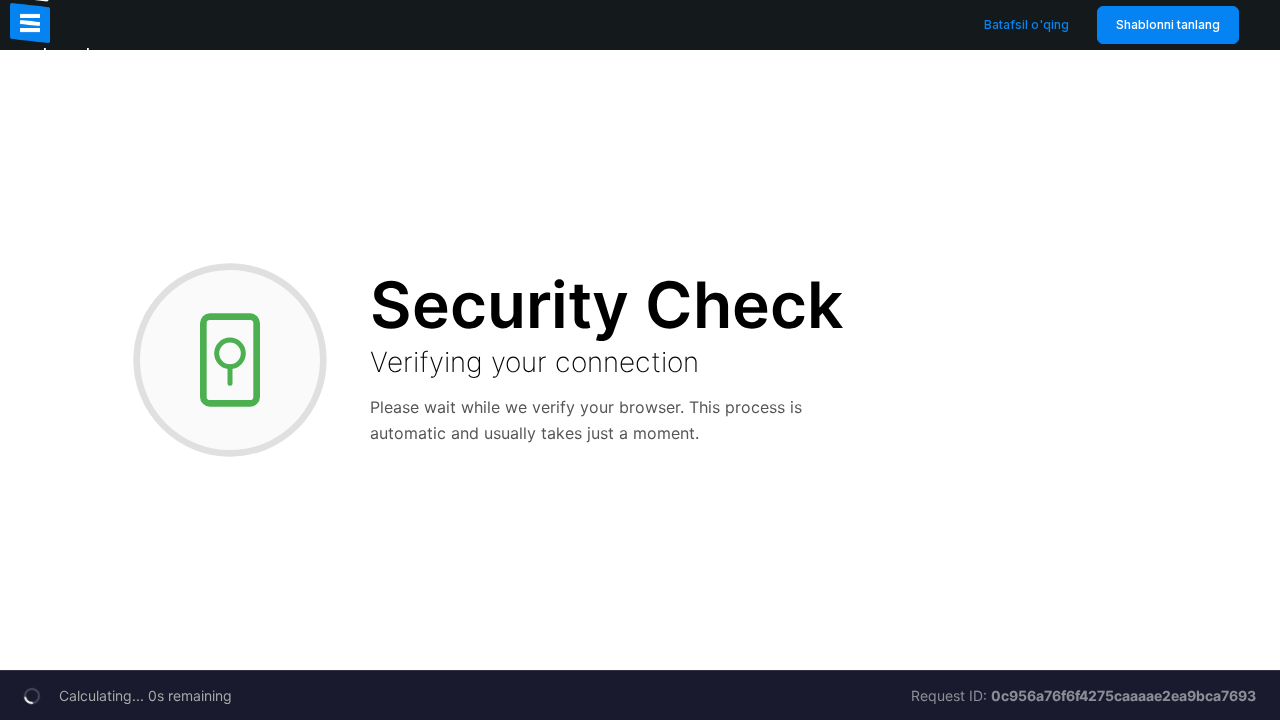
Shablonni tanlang (1168, 24)
